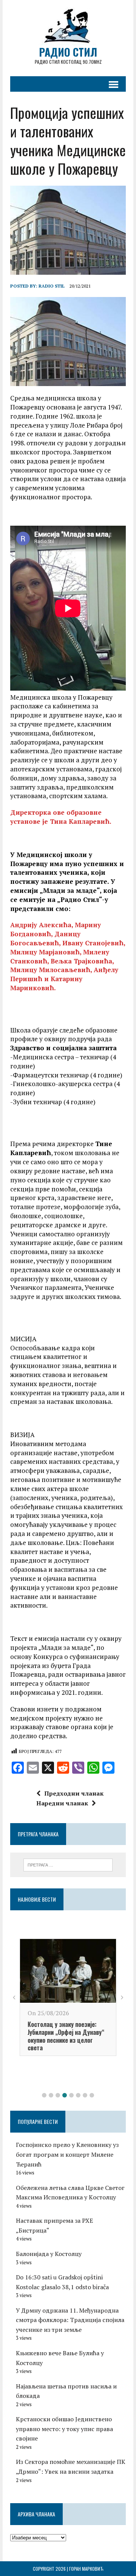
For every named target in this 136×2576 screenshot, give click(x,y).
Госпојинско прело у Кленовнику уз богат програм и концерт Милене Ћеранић (67, 2154)
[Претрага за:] (68, 1864)
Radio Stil (52, 286)
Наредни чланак (62, 1803)
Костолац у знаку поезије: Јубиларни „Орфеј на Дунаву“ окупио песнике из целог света (66, 2036)
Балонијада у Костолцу (49, 2254)
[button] (44, 2095)
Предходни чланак (74, 1793)
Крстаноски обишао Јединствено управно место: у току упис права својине (64, 2429)
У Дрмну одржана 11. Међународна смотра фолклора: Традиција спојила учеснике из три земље (70, 2320)
